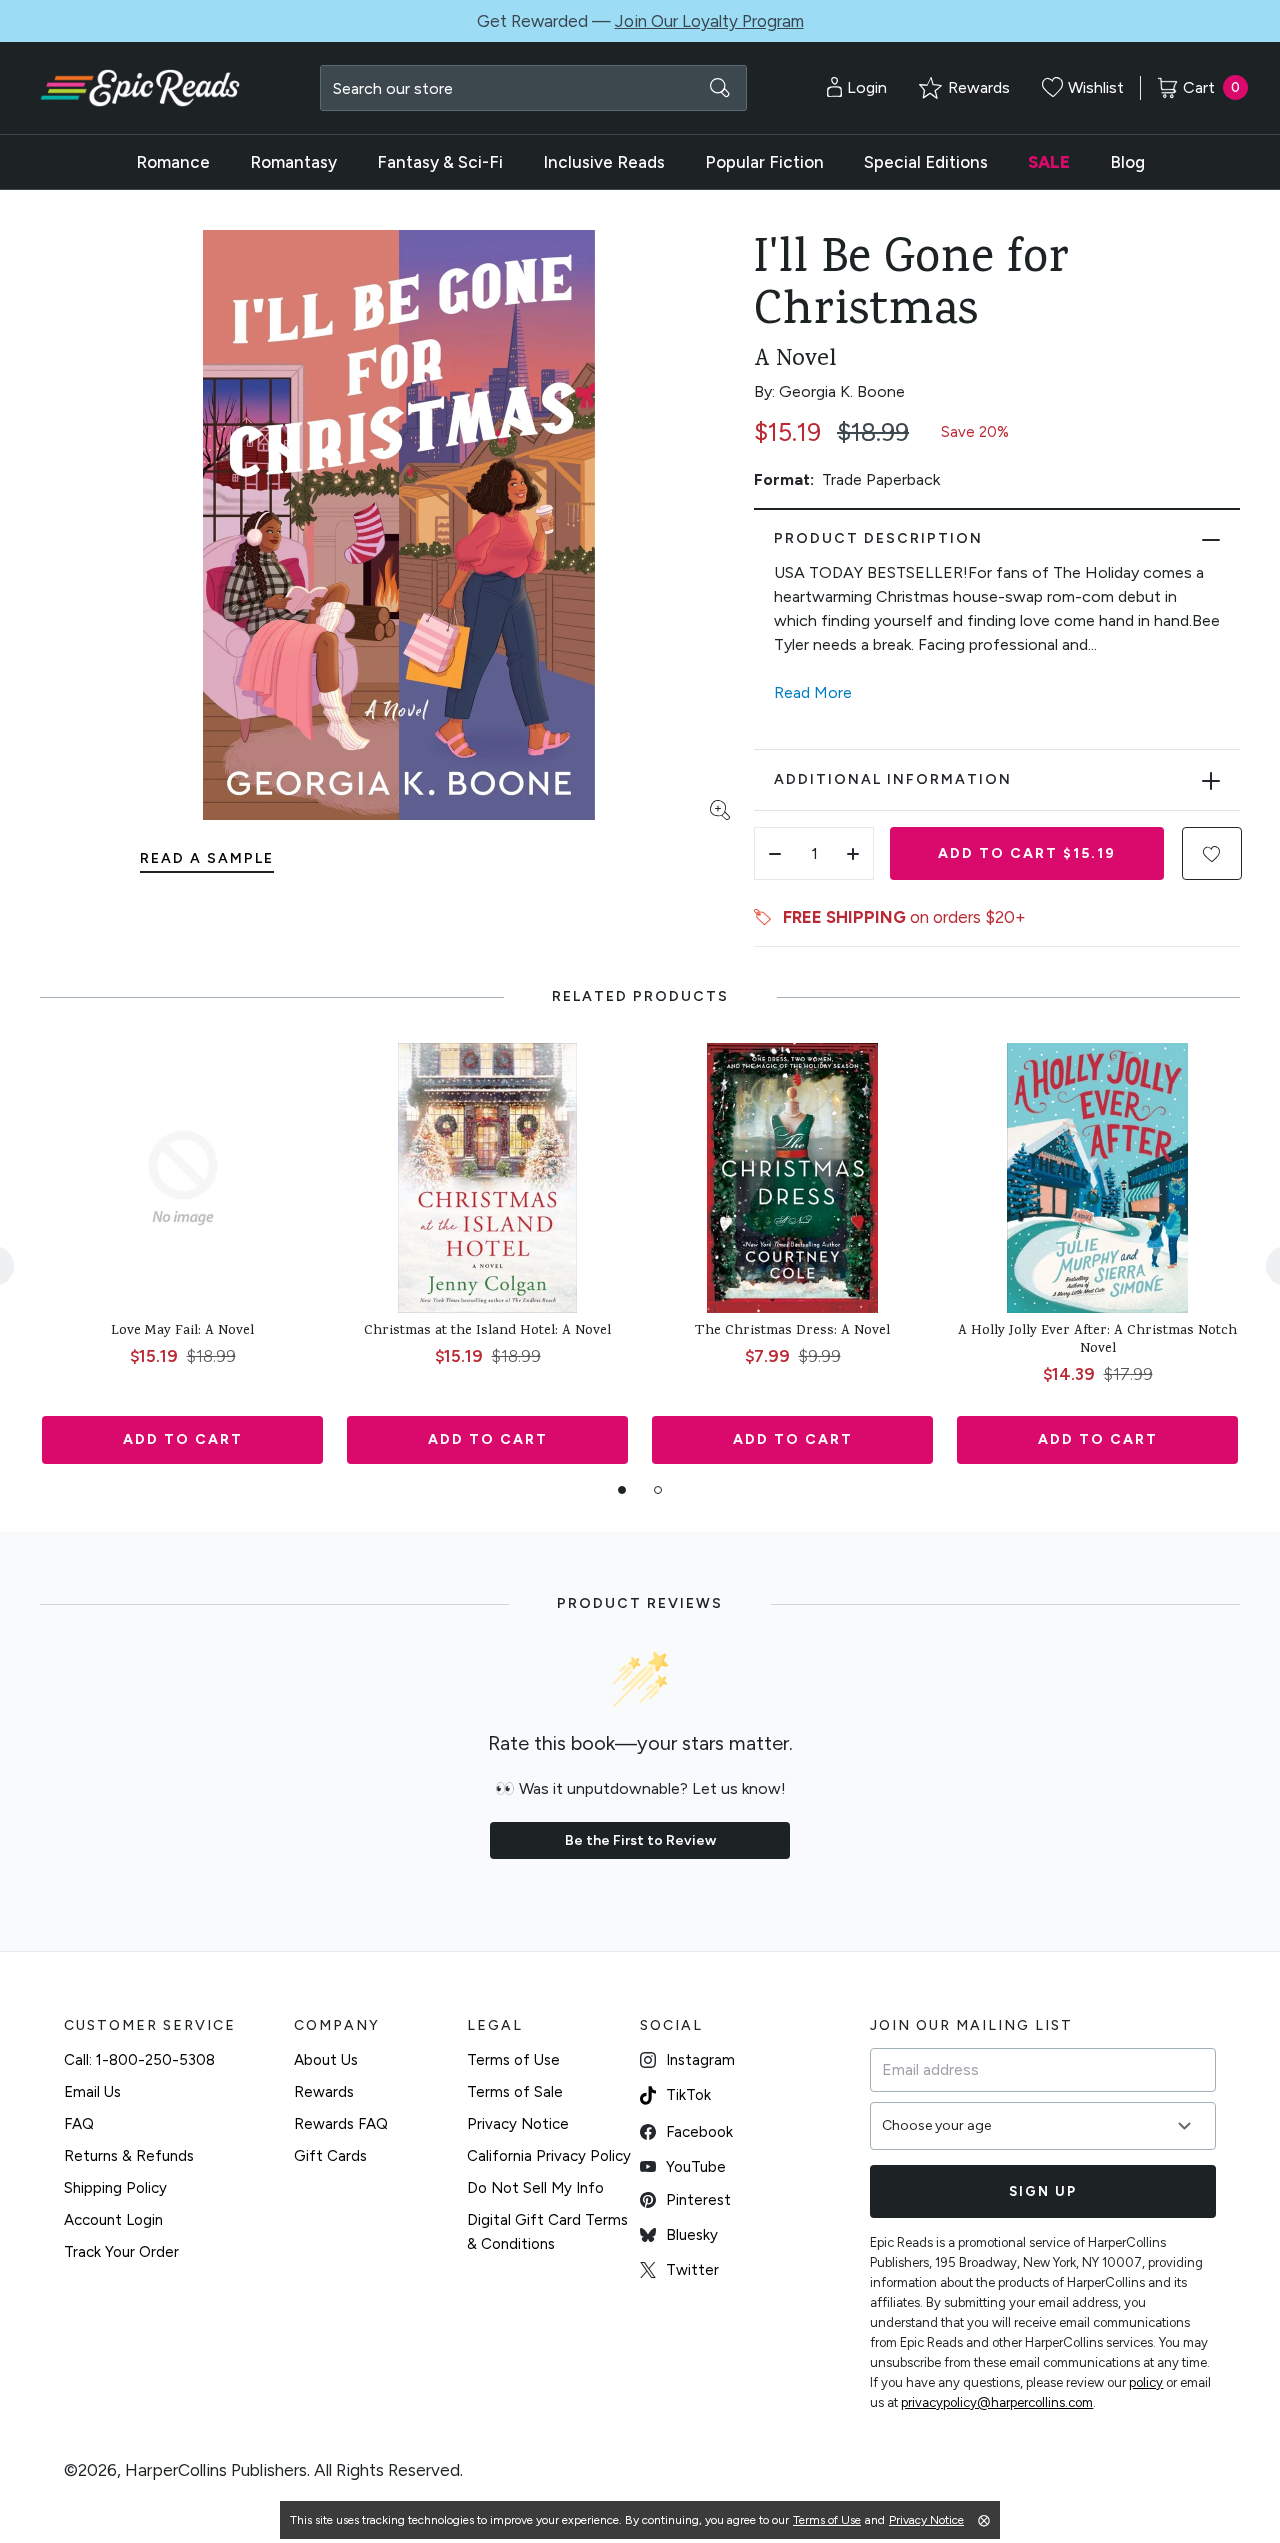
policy (1146, 2382)
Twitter (692, 2270)
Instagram (700, 2060)
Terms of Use (513, 2060)
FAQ (79, 2124)
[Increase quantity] (853, 853)
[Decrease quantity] (775, 853)
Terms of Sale (515, 2092)
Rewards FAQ (341, 2124)
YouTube (696, 2167)
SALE (1049, 162)
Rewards (324, 2092)
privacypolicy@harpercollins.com (997, 2402)
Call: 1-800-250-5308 (139, 2060)
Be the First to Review (640, 1840)
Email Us (92, 2092)
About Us (326, 2060)
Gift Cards (330, 2156)
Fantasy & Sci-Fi (440, 162)
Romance (173, 162)
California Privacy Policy (549, 2156)
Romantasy (293, 162)
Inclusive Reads (604, 162)
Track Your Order (121, 2252)
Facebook (699, 2132)
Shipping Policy (115, 2188)
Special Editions (926, 162)
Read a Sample (207, 858)
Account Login (113, 2220)
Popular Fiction (764, 162)
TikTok (688, 2095)
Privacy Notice (518, 2124)
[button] (1212, 853)
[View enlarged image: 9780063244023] (399, 525)
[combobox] (533, 88)
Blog (1127, 162)
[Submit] (720, 88)
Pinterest (698, 2200)
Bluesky (692, 2235)
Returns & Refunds (129, 2156)
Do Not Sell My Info (535, 2188)
